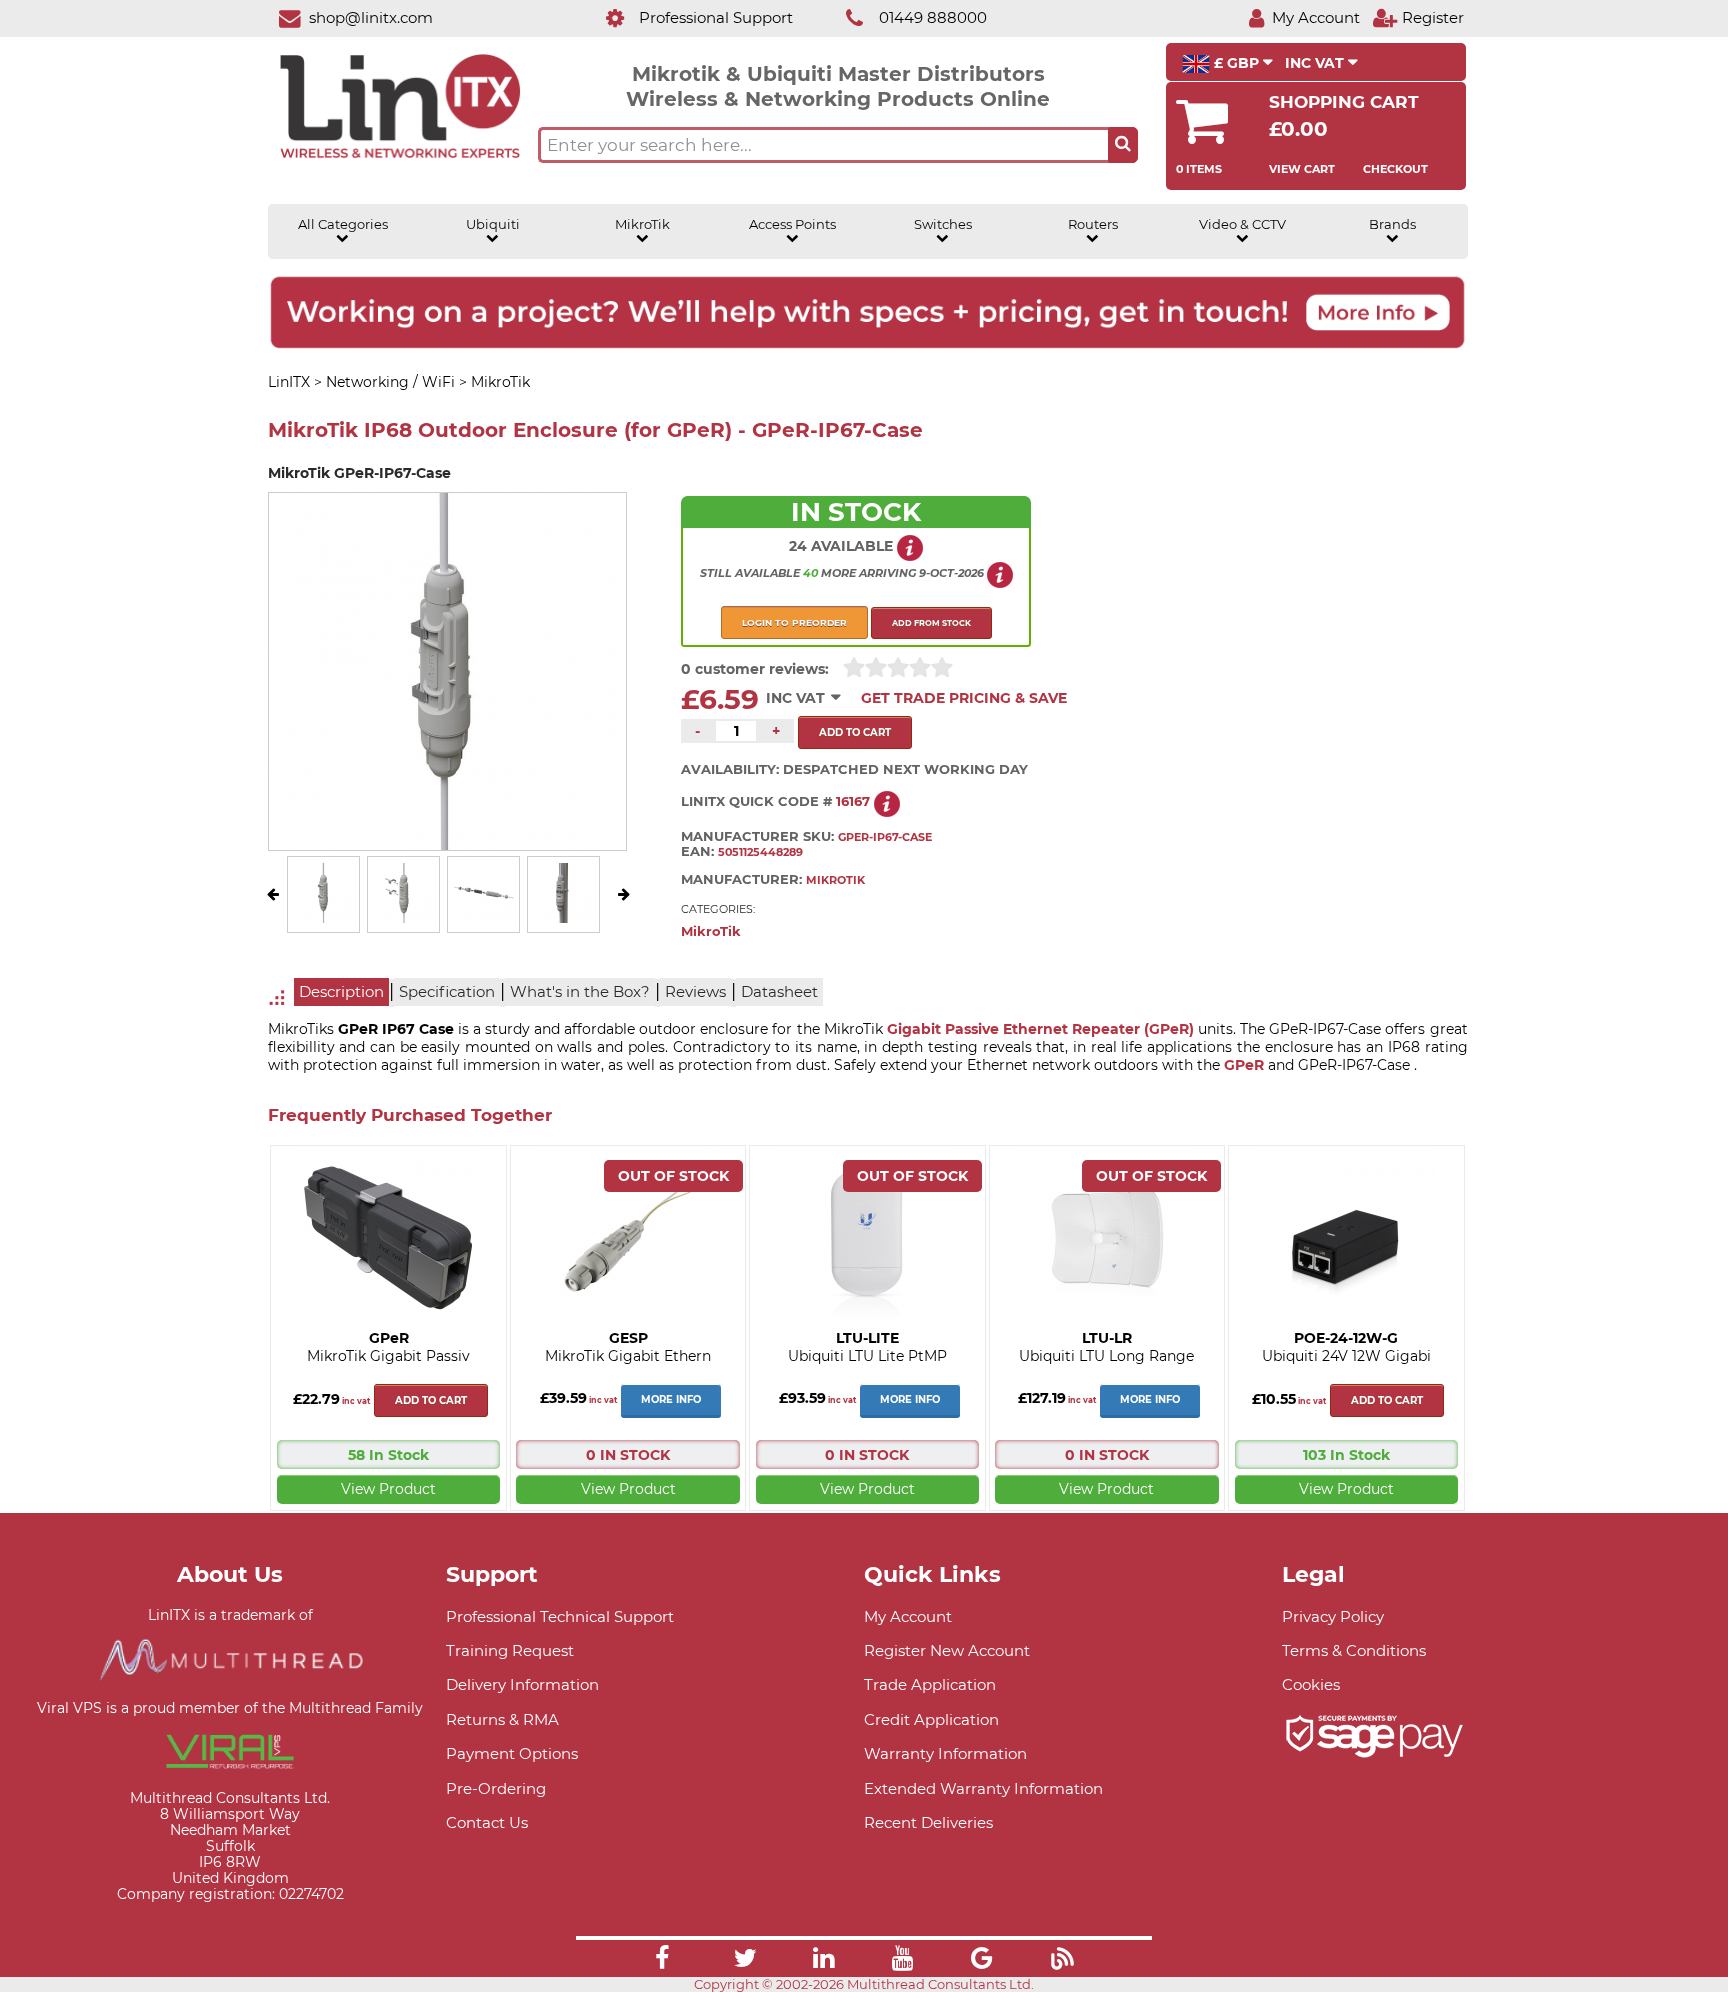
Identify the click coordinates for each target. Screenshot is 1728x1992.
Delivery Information (522, 1684)
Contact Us (487, 1822)
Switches (943, 224)
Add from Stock (931, 623)
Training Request (510, 1650)
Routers (1093, 224)
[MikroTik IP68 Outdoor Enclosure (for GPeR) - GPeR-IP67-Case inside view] (564, 918)
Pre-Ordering (496, 1788)
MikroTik (642, 224)
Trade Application (930, 1684)
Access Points (792, 224)
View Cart (1302, 169)
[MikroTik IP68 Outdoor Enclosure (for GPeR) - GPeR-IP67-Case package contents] (404, 918)
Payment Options (512, 1753)
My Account (908, 1616)
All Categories (343, 224)
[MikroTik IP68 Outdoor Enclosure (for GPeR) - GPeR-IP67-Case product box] (484, 918)
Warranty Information (945, 1753)
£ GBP (1236, 63)
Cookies (1311, 1684)
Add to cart (431, 1400)
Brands (1392, 224)
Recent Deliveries (928, 1822)
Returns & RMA (502, 1719)
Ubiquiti (493, 224)
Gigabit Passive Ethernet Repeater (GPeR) (1040, 1029)
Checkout (1395, 169)
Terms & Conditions (1354, 1650)
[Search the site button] (1123, 145)
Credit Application (931, 1719)
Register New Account (947, 1650)
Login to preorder (794, 622)
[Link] (662, 1961)
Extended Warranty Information (983, 1788)
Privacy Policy (1333, 1616)
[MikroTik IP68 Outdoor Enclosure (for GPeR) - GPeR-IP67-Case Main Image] (324, 918)
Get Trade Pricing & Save (964, 698)
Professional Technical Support (560, 1616)
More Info (671, 1399)
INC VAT (1316, 63)
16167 (853, 801)
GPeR (1244, 1065)
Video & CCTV (1242, 224)
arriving (887, 573)
